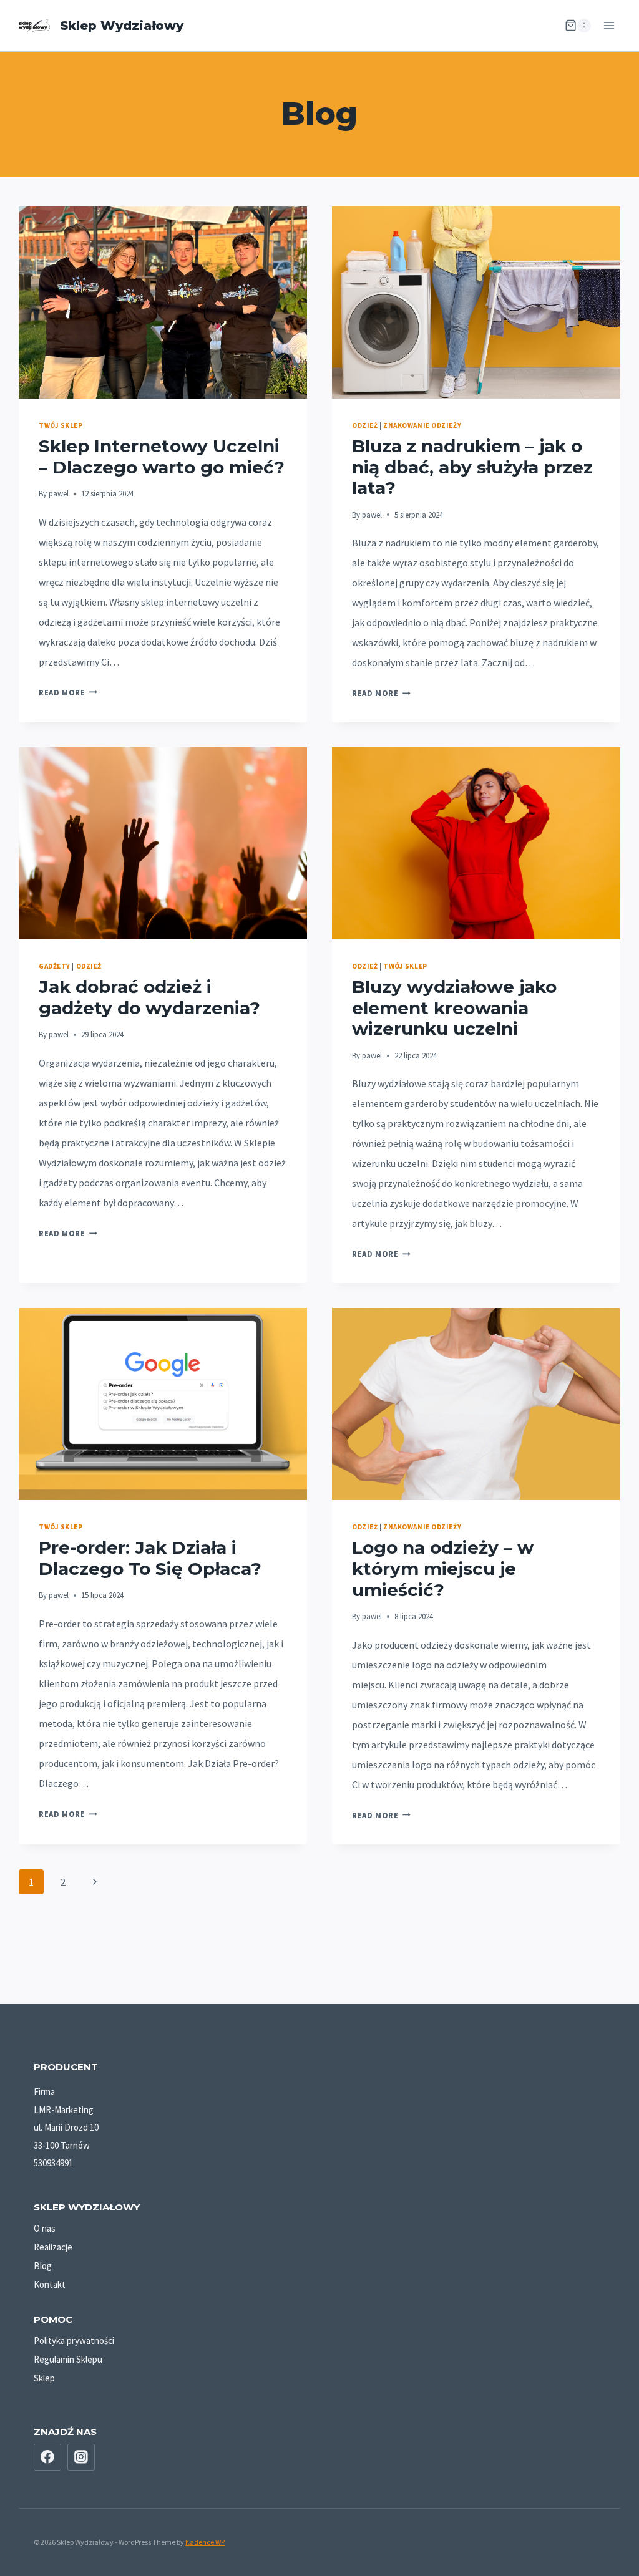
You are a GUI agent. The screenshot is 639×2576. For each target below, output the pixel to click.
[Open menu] (609, 25)
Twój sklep (61, 425)
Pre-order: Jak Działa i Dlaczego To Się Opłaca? (150, 1558)
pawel (59, 493)
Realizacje (53, 2247)
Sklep (44, 2378)
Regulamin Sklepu (68, 2359)
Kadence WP (205, 2542)
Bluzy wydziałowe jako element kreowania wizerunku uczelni (454, 1008)
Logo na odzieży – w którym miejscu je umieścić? (443, 1568)
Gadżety (55, 966)
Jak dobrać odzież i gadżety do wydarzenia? (149, 997)
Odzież (365, 425)
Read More (68, 692)
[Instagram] (81, 2457)
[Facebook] (47, 2457)
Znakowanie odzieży (422, 425)
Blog (43, 2266)
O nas (45, 2228)
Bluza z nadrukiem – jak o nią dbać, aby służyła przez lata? (472, 467)
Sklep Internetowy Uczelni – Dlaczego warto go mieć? (162, 457)
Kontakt (50, 2284)
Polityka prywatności (74, 2341)
